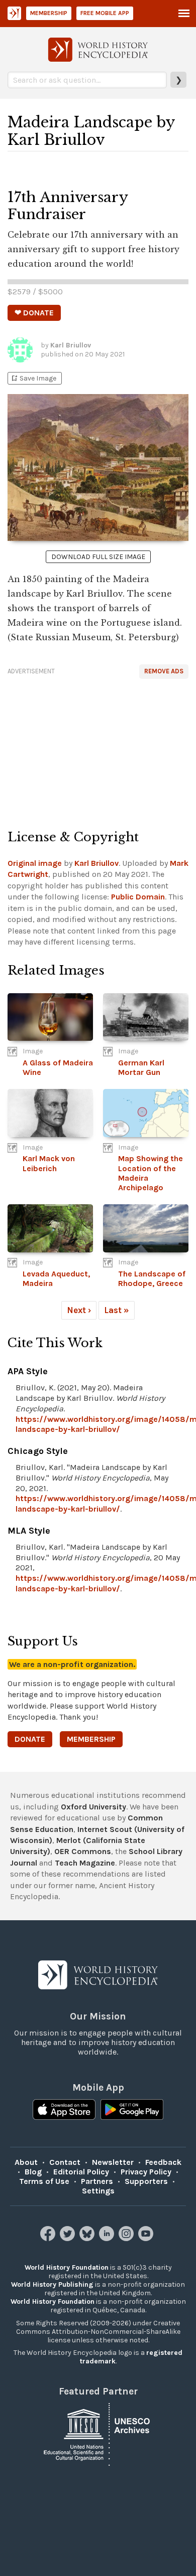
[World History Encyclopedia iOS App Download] (64, 2111)
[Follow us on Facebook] (49, 2238)
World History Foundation (67, 2267)
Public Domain (138, 897)
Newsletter (113, 2162)
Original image (35, 863)
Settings (98, 2191)
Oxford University (93, 1807)
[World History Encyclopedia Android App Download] (132, 2111)
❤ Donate (34, 313)
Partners (97, 2181)
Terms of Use (44, 2181)
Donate (30, 1739)
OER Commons (83, 1851)
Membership (49, 13)
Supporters (146, 2181)
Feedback (163, 2162)
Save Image (33, 378)
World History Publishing (52, 2284)
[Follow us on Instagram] (127, 2238)
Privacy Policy (146, 2172)
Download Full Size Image (98, 557)
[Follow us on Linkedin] (108, 2238)
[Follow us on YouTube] (147, 2238)
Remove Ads (164, 671)
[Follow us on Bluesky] (88, 2238)
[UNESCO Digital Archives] (98, 2433)
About (26, 2162)
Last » (117, 1310)
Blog (33, 2172)
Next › (79, 1310)
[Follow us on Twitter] (69, 2238)
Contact (65, 2162)
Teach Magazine (85, 1863)
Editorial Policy (81, 2172)
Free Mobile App (105, 13)
